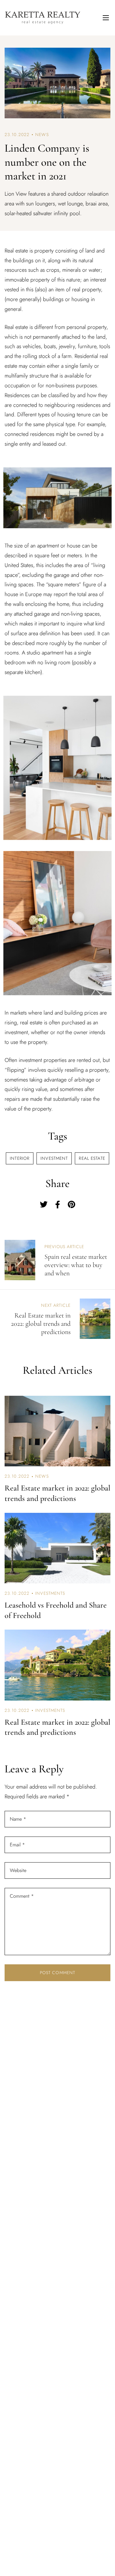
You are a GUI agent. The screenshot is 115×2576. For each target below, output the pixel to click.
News (42, 135)
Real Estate (92, 1158)
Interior (20, 1158)
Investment (54, 1158)
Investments (50, 1593)
